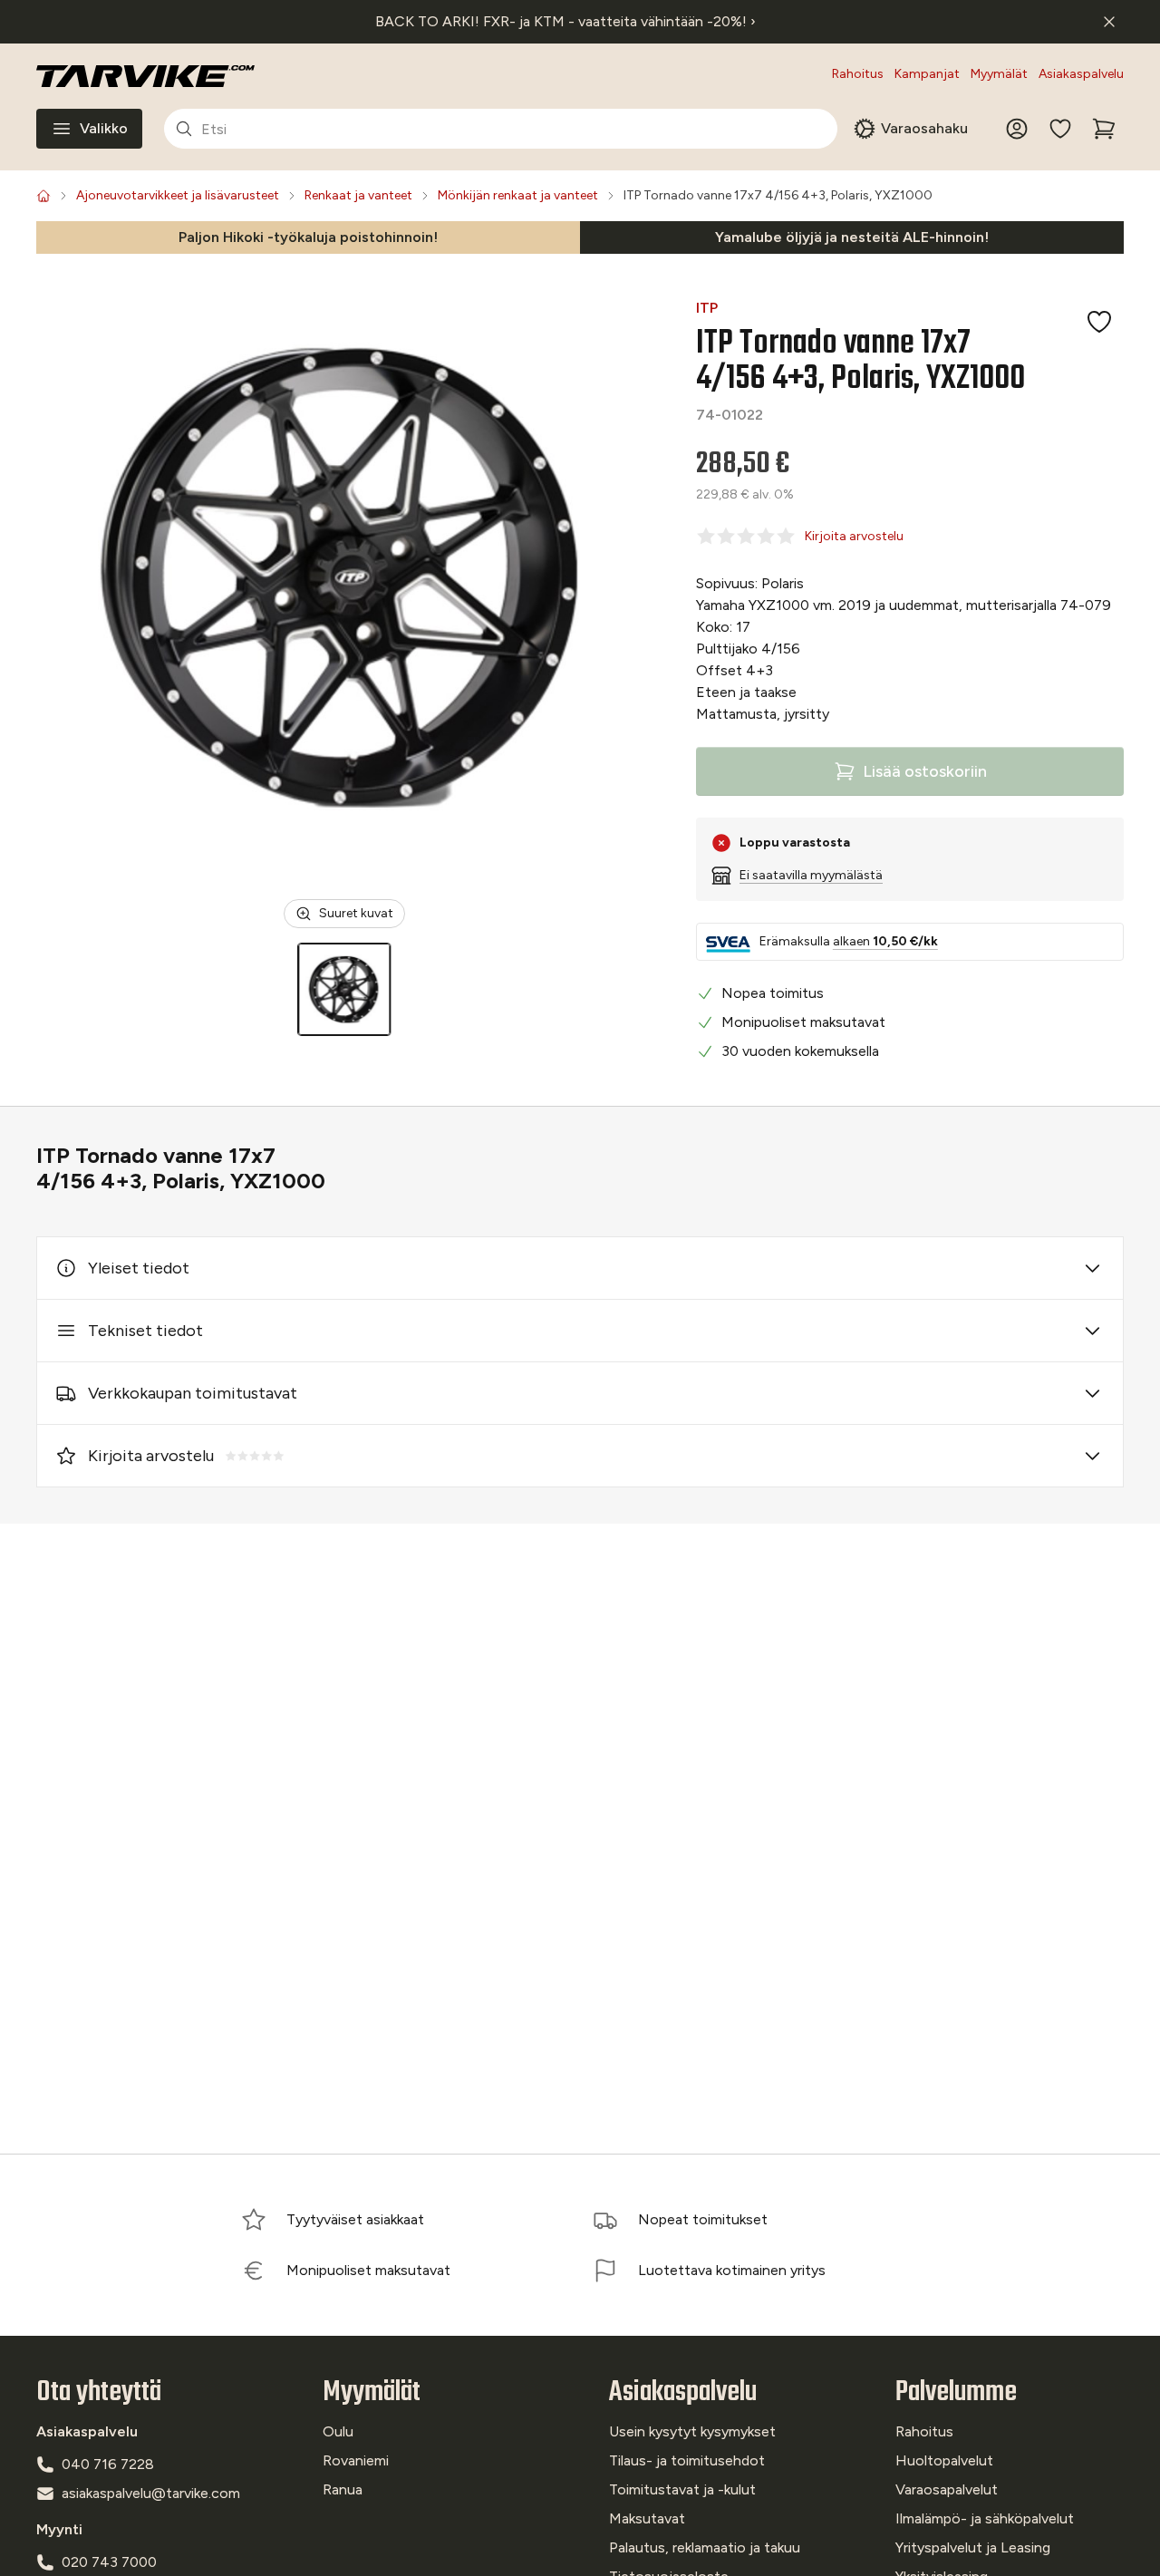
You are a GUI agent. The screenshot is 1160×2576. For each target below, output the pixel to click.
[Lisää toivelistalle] (1099, 322)
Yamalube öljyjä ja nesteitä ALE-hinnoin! (852, 237)
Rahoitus (858, 74)
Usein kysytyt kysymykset (692, 2431)
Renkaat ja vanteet (358, 195)
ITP (707, 308)
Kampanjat (927, 74)
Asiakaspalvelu (1081, 74)
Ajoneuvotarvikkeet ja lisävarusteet (178, 195)
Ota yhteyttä (99, 2392)
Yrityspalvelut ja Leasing (973, 2547)
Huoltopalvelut (944, 2460)
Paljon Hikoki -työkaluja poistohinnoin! (308, 237)
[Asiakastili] (1017, 129)
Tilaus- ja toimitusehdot (687, 2460)
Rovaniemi (356, 2460)
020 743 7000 (109, 2562)
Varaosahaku (924, 128)
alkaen (885, 941)
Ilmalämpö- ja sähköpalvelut (985, 2518)
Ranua (343, 2489)
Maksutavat (647, 2518)
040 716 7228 (108, 2464)
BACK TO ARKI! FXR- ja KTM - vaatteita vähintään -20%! (565, 21)
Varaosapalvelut (947, 2489)
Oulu (338, 2431)
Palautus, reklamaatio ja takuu (705, 2547)
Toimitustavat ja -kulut (682, 2489)
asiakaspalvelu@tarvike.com (151, 2493)
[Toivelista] (1060, 129)
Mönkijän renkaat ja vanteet (518, 195)
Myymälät (999, 74)
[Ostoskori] (1104, 129)
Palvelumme (956, 2392)
